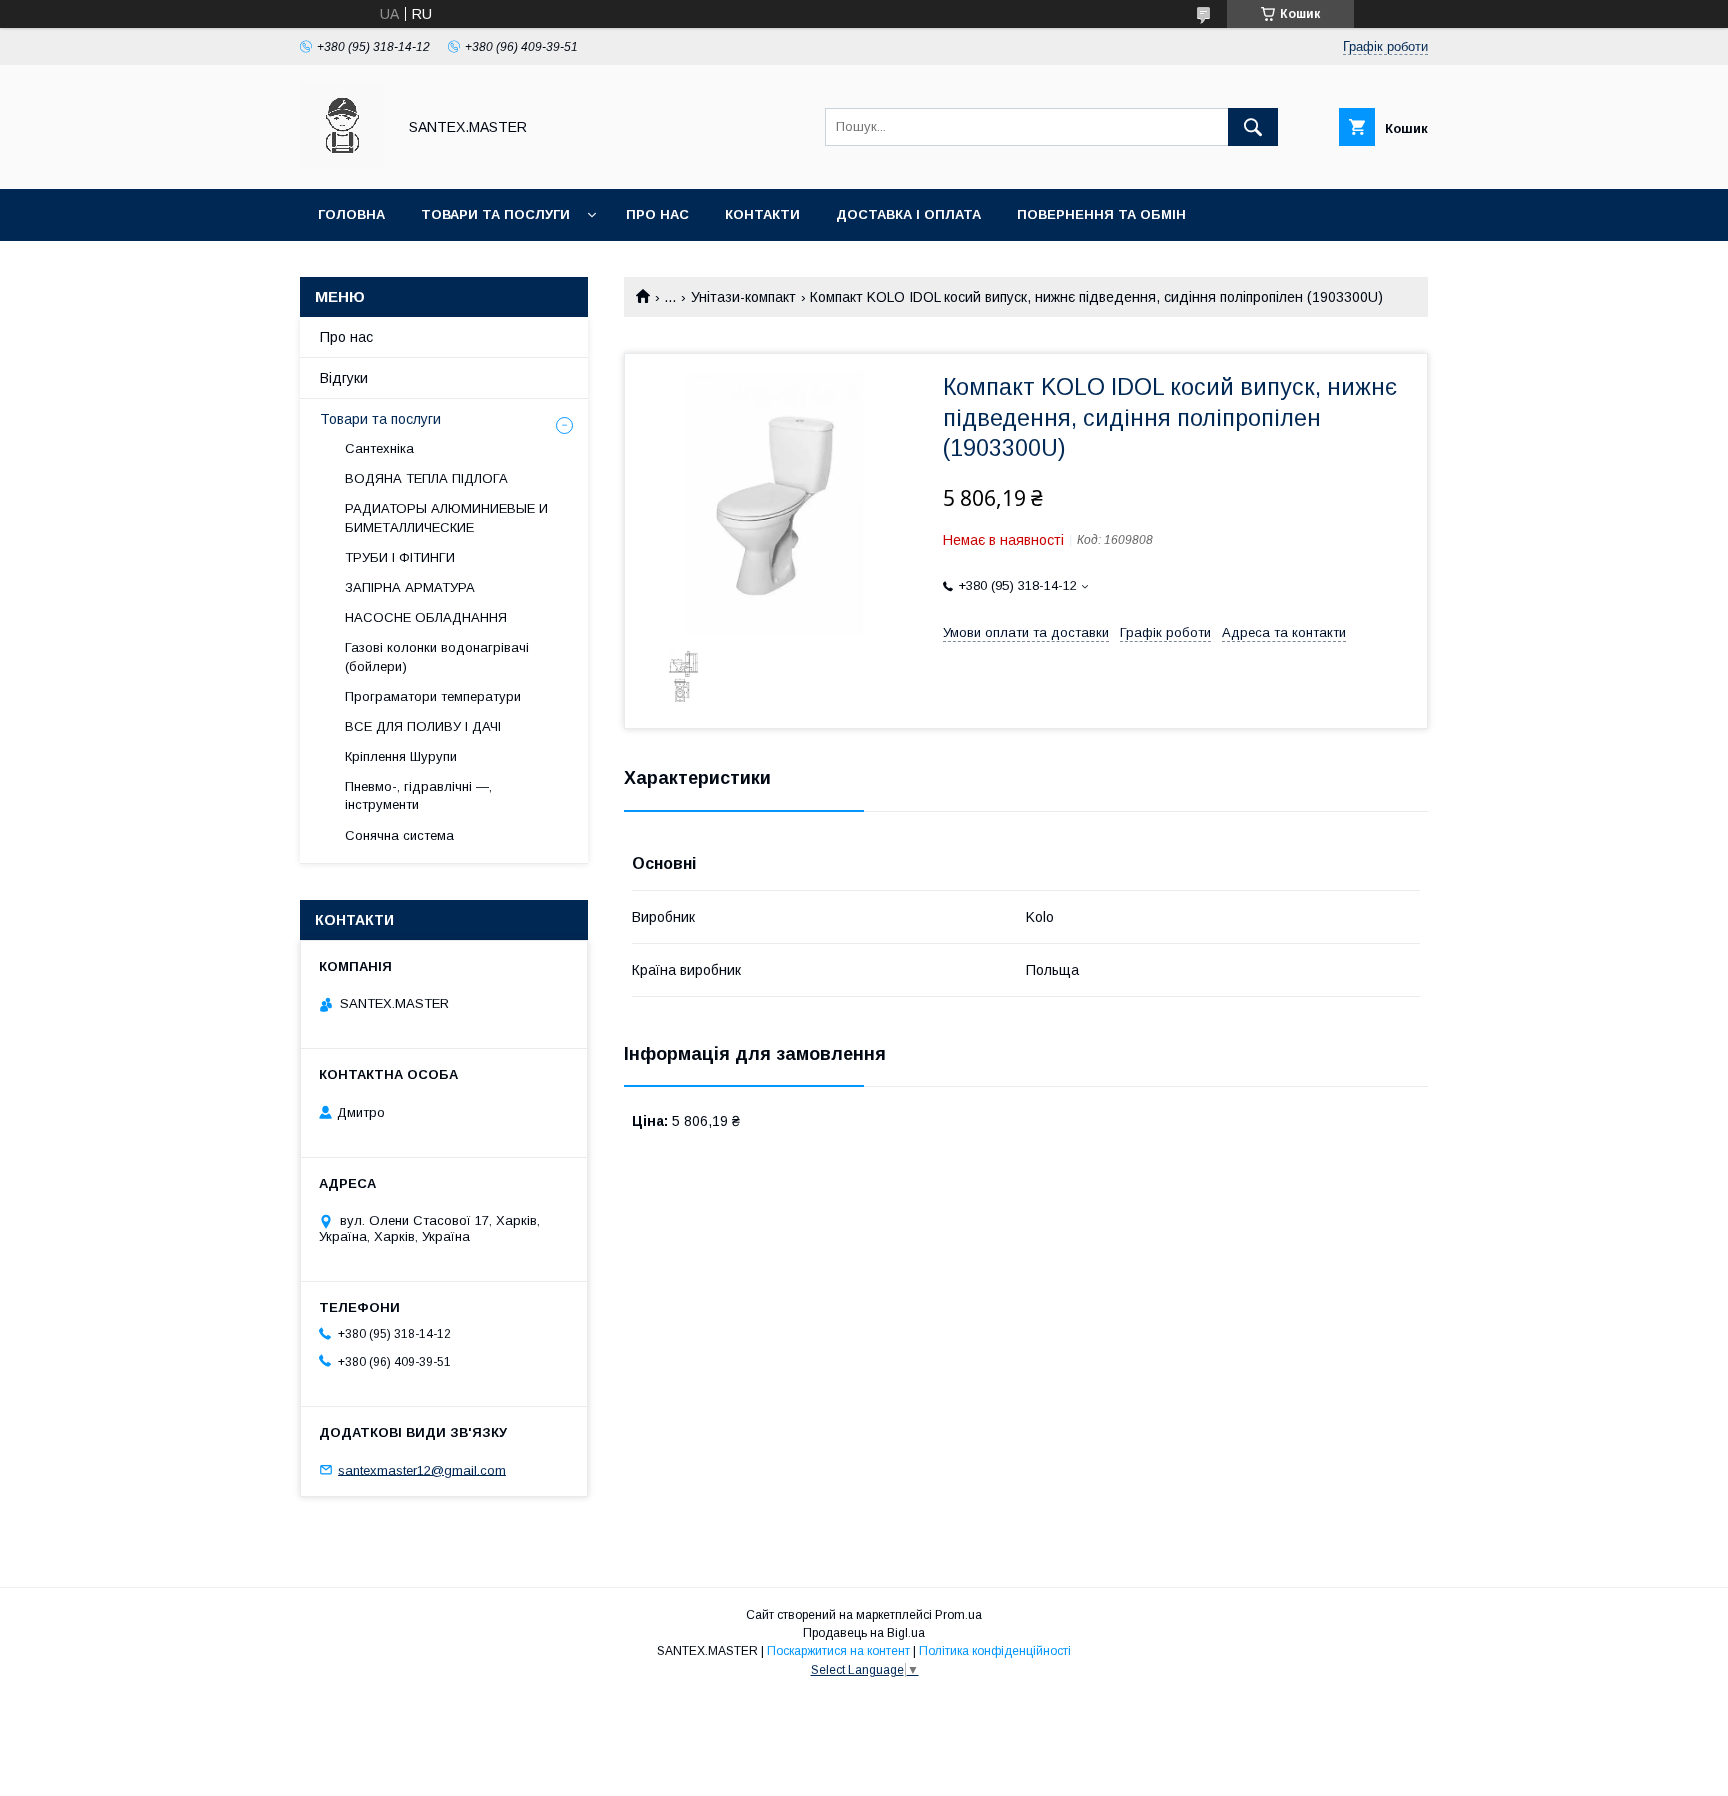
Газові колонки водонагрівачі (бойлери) (437, 656)
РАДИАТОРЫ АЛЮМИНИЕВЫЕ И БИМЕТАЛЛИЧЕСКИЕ (446, 517)
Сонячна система (399, 835)
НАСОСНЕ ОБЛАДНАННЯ (426, 617)
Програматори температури (433, 696)
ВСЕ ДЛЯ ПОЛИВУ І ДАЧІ (423, 726)
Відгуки (344, 378)
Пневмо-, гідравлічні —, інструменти (418, 795)
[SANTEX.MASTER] (342, 163)
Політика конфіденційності (995, 1651)
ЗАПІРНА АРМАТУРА (410, 587)
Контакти (762, 214)
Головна (351, 214)
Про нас (657, 214)
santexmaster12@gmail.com (422, 1469)
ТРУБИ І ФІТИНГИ (400, 557)
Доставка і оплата (908, 214)
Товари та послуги (495, 214)
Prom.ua (958, 1615)
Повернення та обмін (1101, 214)
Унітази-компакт (743, 297)
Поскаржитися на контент (838, 1651)
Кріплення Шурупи (401, 756)
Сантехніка (379, 448)
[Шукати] (1253, 127)
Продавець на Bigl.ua (864, 1633)
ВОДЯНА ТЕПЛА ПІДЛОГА (426, 478)
